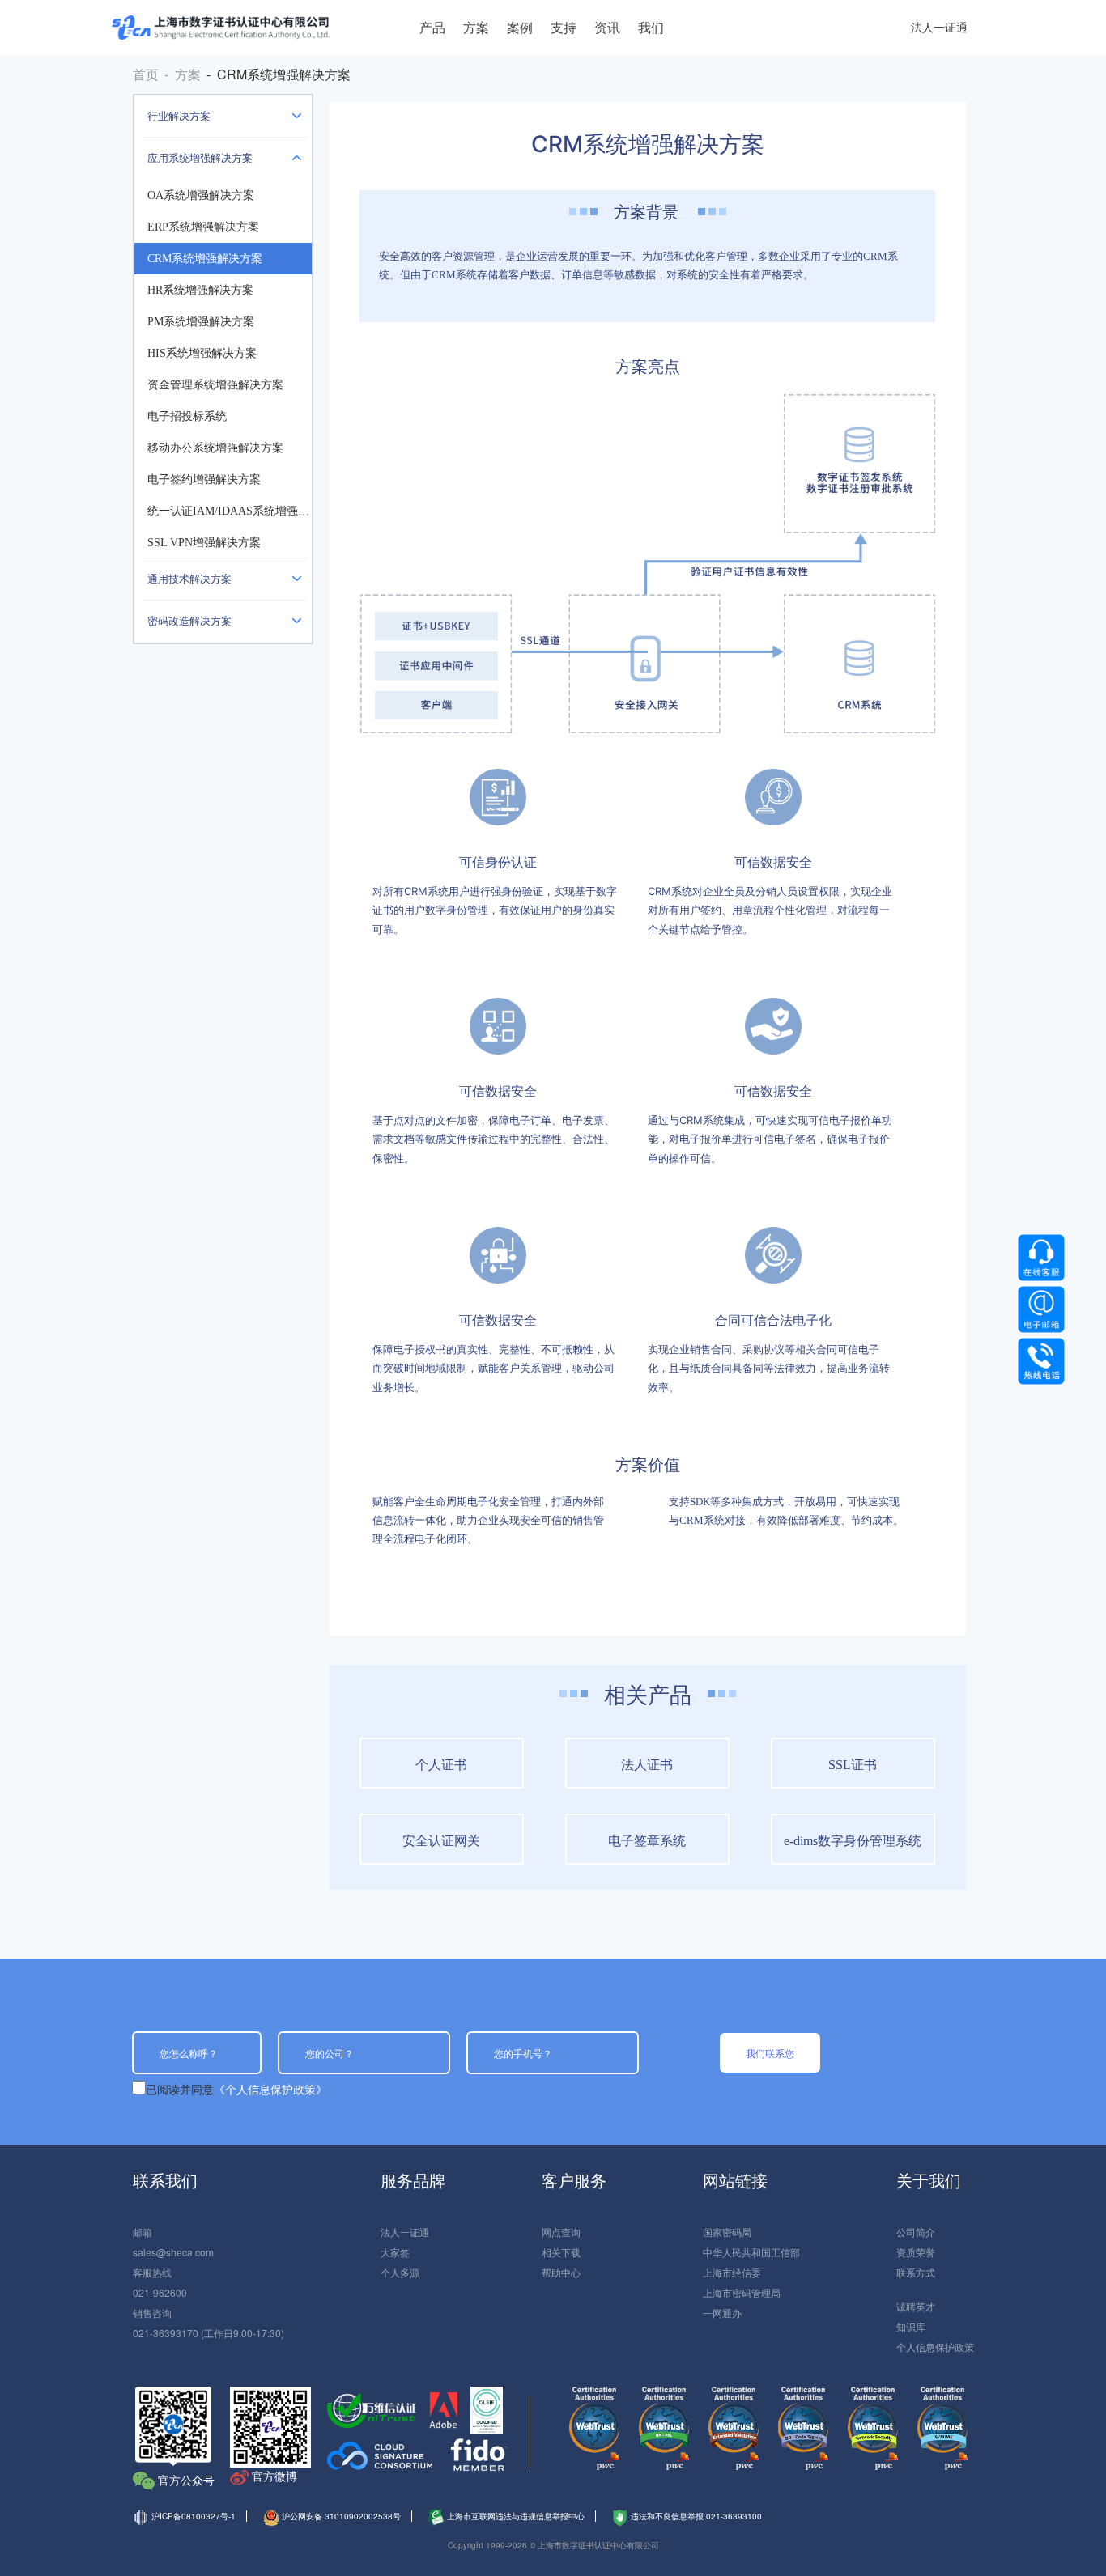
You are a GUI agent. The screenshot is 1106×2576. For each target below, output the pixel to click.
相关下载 (561, 2252)
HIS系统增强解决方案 (202, 353)
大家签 (395, 2252)
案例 (520, 27)
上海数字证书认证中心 (221, 28)
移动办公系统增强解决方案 (215, 448)
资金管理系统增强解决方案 (215, 385)
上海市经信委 (732, 2272)
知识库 (911, 2326)
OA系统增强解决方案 (201, 195)
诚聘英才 (916, 2306)
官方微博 (274, 2476)
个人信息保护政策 (935, 2347)
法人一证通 (939, 27)
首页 (146, 74)
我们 (651, 27)
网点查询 (561, 2232)
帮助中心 (561, 2272)
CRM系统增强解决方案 (205, 259)
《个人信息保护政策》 (270, 2089)
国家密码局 (727, 2232)
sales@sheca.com (173, 2252)
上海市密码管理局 (742, 2292)
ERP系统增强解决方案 (203, 227)
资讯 (607, 27)
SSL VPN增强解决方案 (204, 543)
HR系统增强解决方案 (200, 290)
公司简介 (916, 2232)
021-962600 (160, 2292)
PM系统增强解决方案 (201, 322)
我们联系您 (770, 2053)
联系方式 (916, 2272)
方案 (476, 27)
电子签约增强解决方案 (204, 480)
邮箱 (143, 2232)
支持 (564, 27)
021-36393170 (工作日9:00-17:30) (208, 2333)
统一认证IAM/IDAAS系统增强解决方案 (245, 511)
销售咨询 (152, 2313)
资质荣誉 (916, 2252)
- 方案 (183, 74)
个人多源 (400, 2272)
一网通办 (722, 2313)
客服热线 (152, 2272)
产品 (432, 27)
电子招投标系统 (187, 416)
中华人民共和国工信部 (751, 2252)
